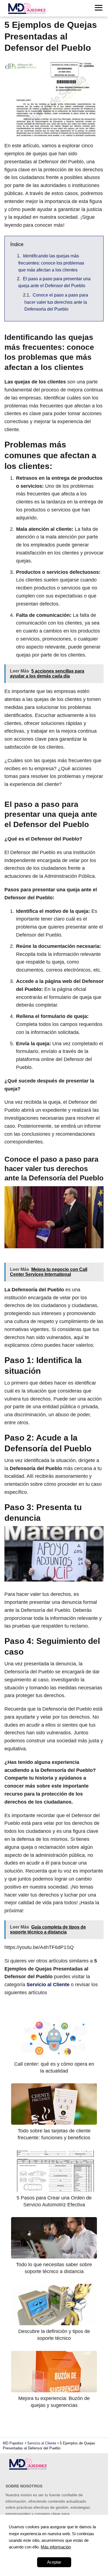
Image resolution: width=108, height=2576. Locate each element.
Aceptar (54, 2562)
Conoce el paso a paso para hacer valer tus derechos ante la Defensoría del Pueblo (56, 302)
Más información (56, 2547)
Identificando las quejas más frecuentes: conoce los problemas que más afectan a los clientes (51, 263)
